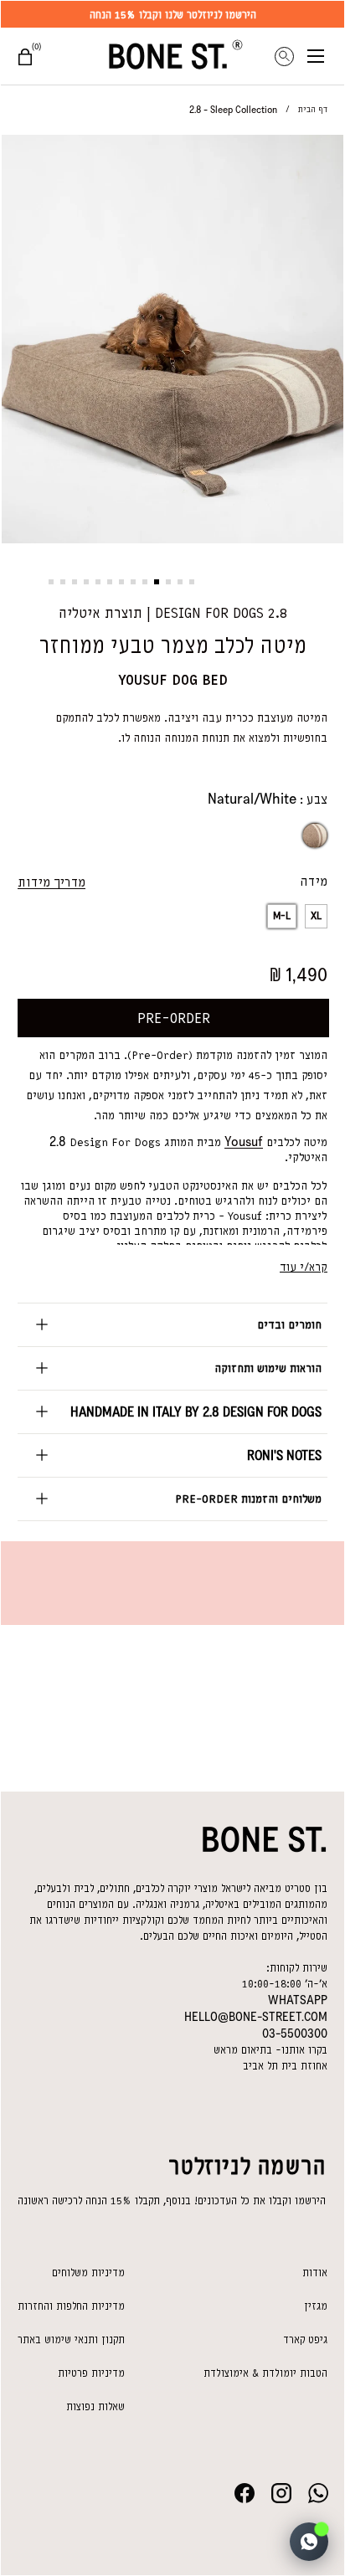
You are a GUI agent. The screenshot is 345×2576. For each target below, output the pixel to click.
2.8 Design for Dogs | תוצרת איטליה (173, 613)
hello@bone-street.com (256, 2017)
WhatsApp (298, 2000)
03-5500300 (295, 2034)
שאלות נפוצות (95, 2406)
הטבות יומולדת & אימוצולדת (265, 2373)
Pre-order (174, 1018)
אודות (315, 2273)
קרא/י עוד (304, 1267)
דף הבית (313, 109)
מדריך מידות (51, 882)
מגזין (316, 2306)
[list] (172, 342)
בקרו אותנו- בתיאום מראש (270, 2050)
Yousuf (244, 1141)
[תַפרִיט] (326, 56)
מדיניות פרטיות (91, 2373)
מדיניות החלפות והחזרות (71, 2306)
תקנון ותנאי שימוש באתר (71, 2339)
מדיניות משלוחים (88, 2273)
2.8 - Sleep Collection (233, 110)
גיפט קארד (305, 2339)
